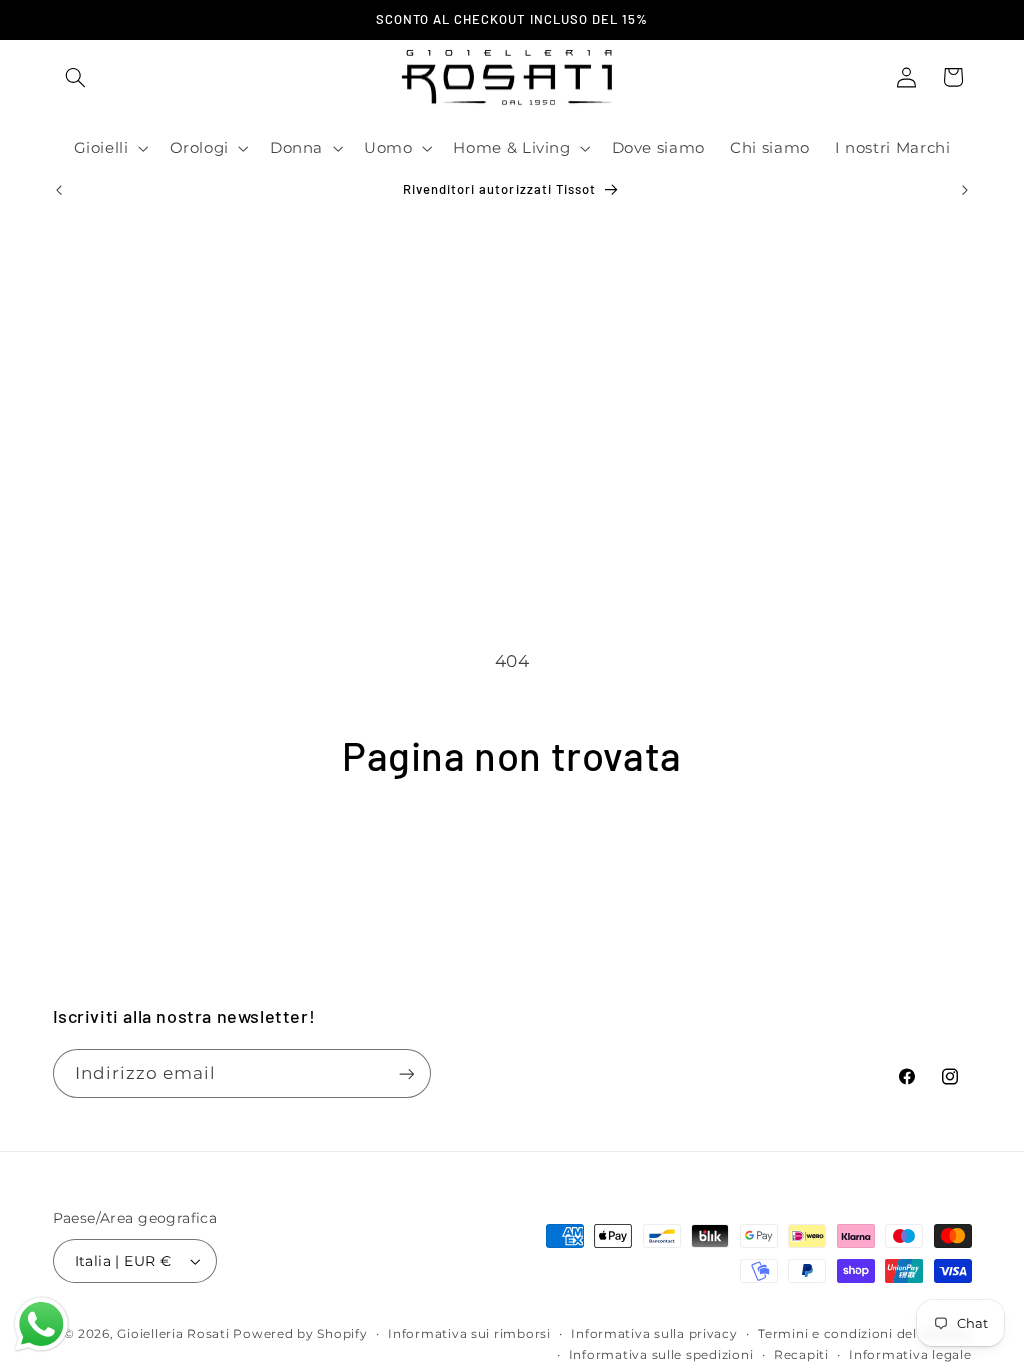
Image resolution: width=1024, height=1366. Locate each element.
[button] (76, 77)
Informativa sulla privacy (654, 1334)
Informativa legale (910, 1355)
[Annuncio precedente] (59, 190)
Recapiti (801, 1355)
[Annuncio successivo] (965, 190)
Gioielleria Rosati (173, 1334)
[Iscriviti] (406, 1073)
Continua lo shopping (512, 857)
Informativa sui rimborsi (469, 1334)
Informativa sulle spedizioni (661, 1355)
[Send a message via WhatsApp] (41, 1324)
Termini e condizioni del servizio (864, 1334)
